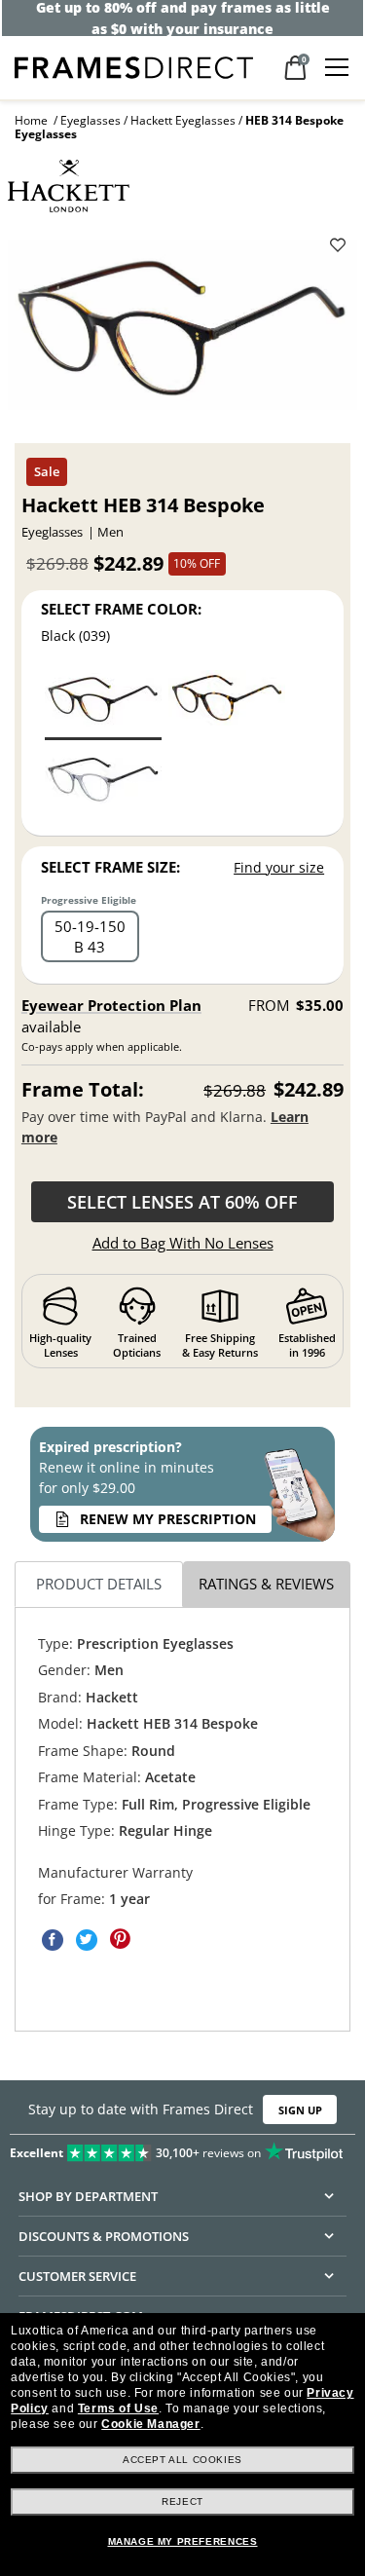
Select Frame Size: (110, 867)
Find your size (279, 867)
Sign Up (300, 2109)
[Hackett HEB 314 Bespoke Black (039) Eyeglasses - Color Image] (103, 704)
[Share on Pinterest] (121, 1940)
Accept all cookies (182, 2460)
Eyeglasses (91, 120)
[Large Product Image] (183, 331)
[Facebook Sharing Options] (53, 1940)
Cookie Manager (150, 2424)
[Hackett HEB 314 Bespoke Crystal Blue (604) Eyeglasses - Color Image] (103, 784)
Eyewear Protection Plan (111, 1005)
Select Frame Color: (121, 609)
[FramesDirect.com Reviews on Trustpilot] (182, 2148)
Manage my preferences (183, 2541)
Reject (182, 2501)
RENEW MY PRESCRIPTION (168, 1519)
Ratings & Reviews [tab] (266, 1584)
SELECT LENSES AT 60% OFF (182, 1202)
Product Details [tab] (99, 1584)
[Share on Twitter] (87, 1940)
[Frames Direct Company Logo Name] (134, 66)
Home (31, 120)
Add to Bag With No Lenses (183, 1243)
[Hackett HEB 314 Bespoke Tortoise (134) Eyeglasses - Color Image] (227, 704)
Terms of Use (118, 2408)
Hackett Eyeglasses (183, 120)
